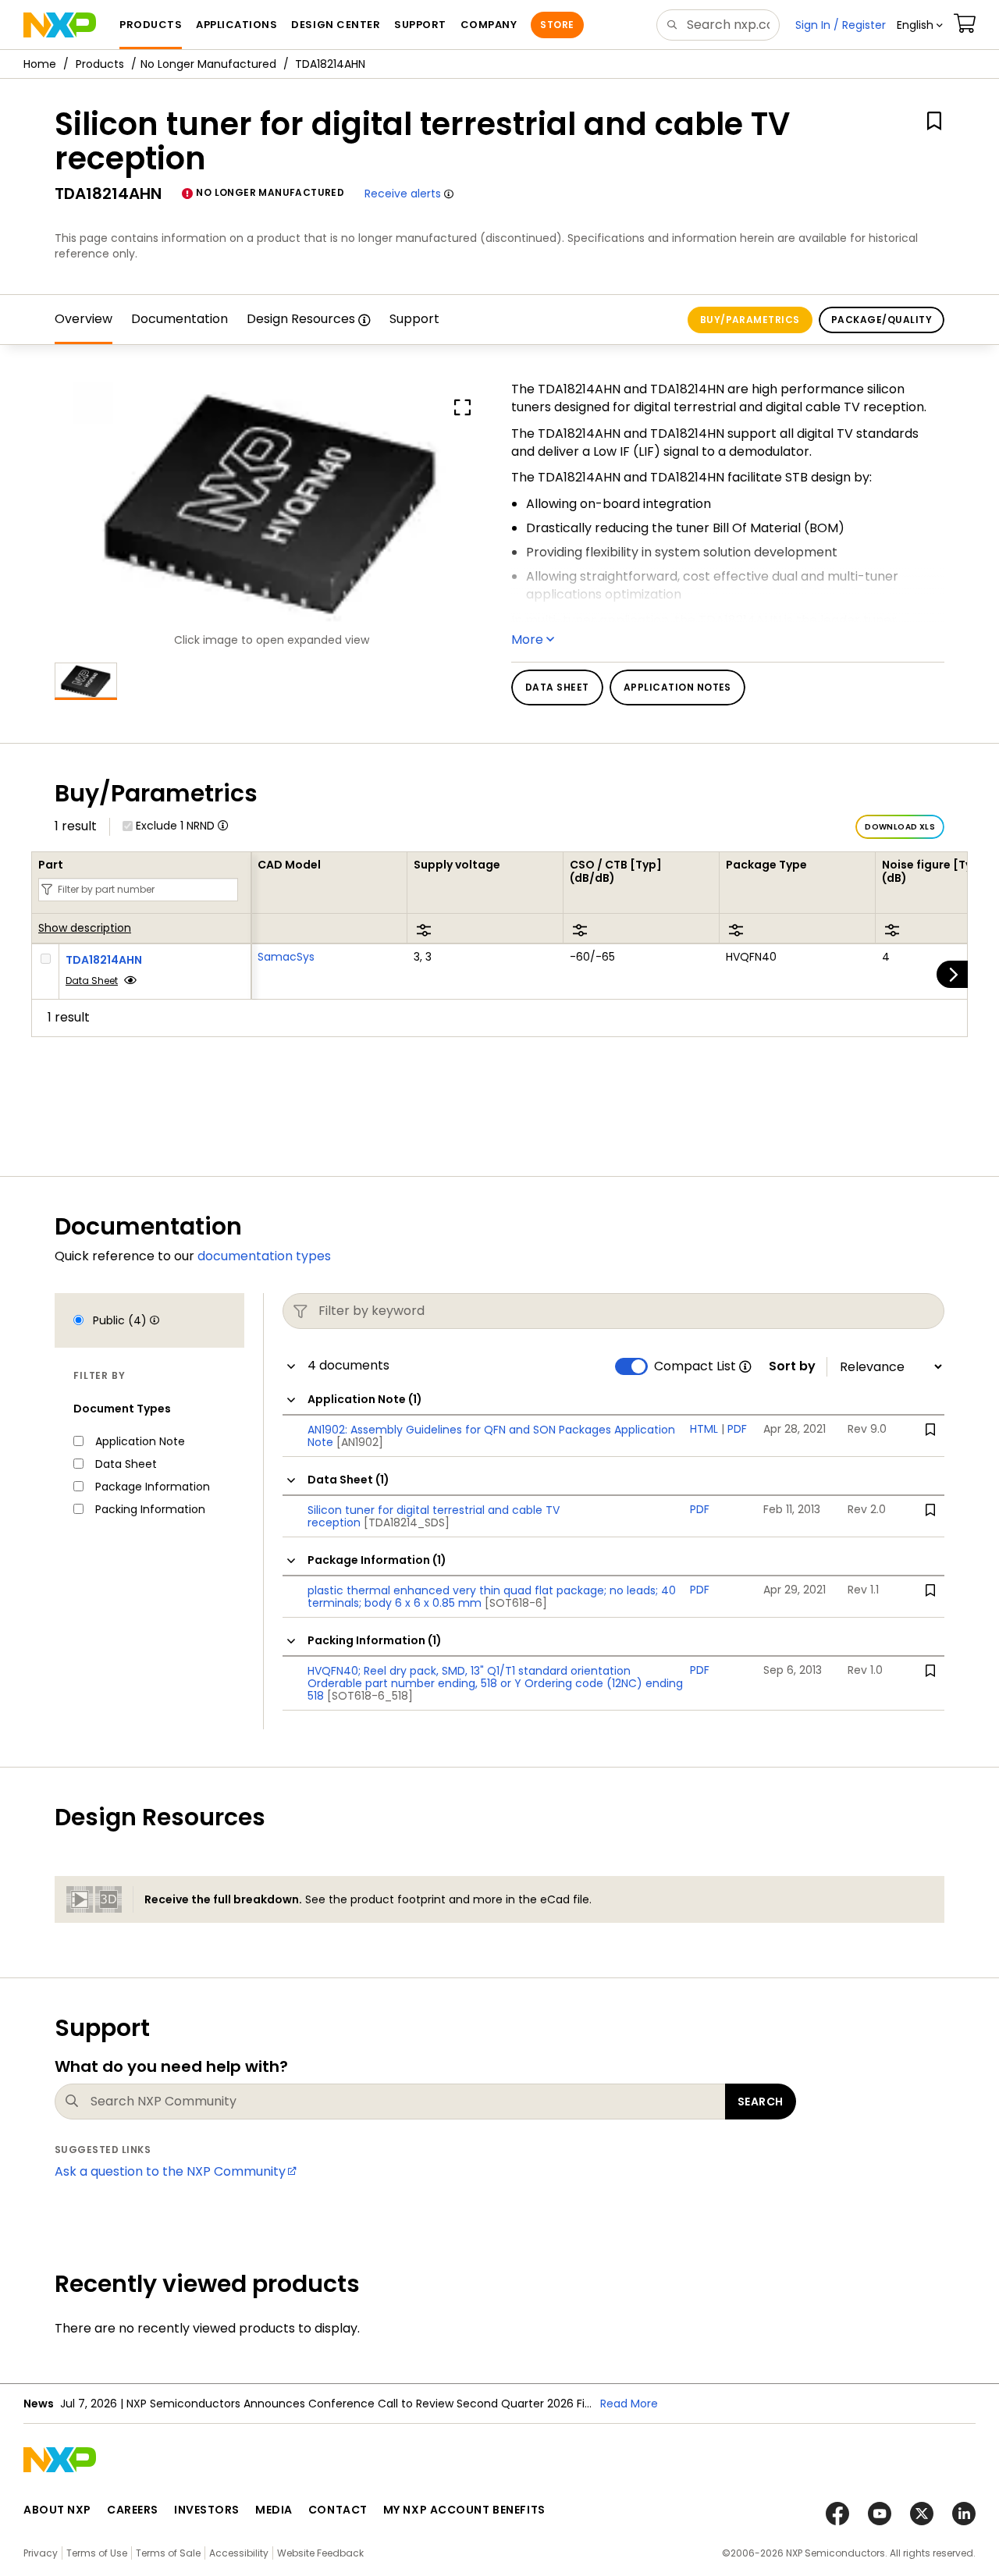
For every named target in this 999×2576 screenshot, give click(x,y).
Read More (629, 2404)
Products (100, 64)
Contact (338, 2510)
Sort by (792, 1366)
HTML (704, 1429)
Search (761, 2102)
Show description (85, 929)
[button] (920, 25)
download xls (900, 827)
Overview (84, 319)
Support (414, 319)
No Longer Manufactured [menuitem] (208, 64)
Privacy (41, 2553)
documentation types (264, 1256)
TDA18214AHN (104, 960)
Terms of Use (97, 2553)
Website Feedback (320, 2553)
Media (274, 2510)
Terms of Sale (168, 2553)
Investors (207, 2510)
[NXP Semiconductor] (60, 25)
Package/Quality (882, 320)
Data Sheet (92, 981)
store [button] (557, 25)
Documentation (180, 319)
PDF (737, 1429)
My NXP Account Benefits (464, 2510)
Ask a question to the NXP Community (170, 2171)
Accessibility (239, 2553)
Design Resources (301, 319)
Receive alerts (403, 194)
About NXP (57, 2510)
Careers (133, 2510)
